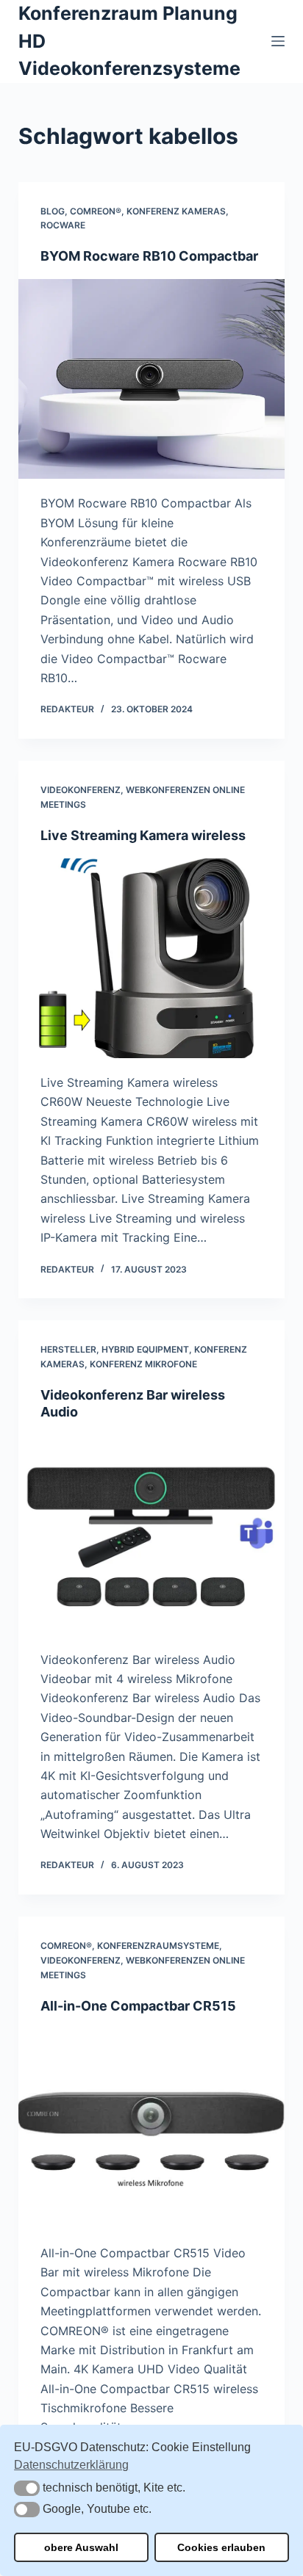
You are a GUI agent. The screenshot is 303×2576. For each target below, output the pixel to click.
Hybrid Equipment (145, 1349)
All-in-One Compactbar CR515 (138, 2006)
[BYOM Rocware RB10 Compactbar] (152, 379)
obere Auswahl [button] (81, 2547)
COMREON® (96, 211)
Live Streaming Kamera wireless (143, 835)
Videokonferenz (81, 790)
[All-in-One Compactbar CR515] (152, 2129)
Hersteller (68, 1349)
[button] (27, 2488)
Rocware (63, 225)
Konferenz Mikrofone (143, 1364)
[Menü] (278, 41)
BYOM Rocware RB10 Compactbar (149, 256)
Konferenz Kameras (176, 211)
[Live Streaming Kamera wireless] (152, 958)
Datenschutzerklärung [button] (71, 2465)
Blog (53, 211)
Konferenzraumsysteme (158, 1946)
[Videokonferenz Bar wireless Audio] (152, 1535)
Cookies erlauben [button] (221, 2547)
